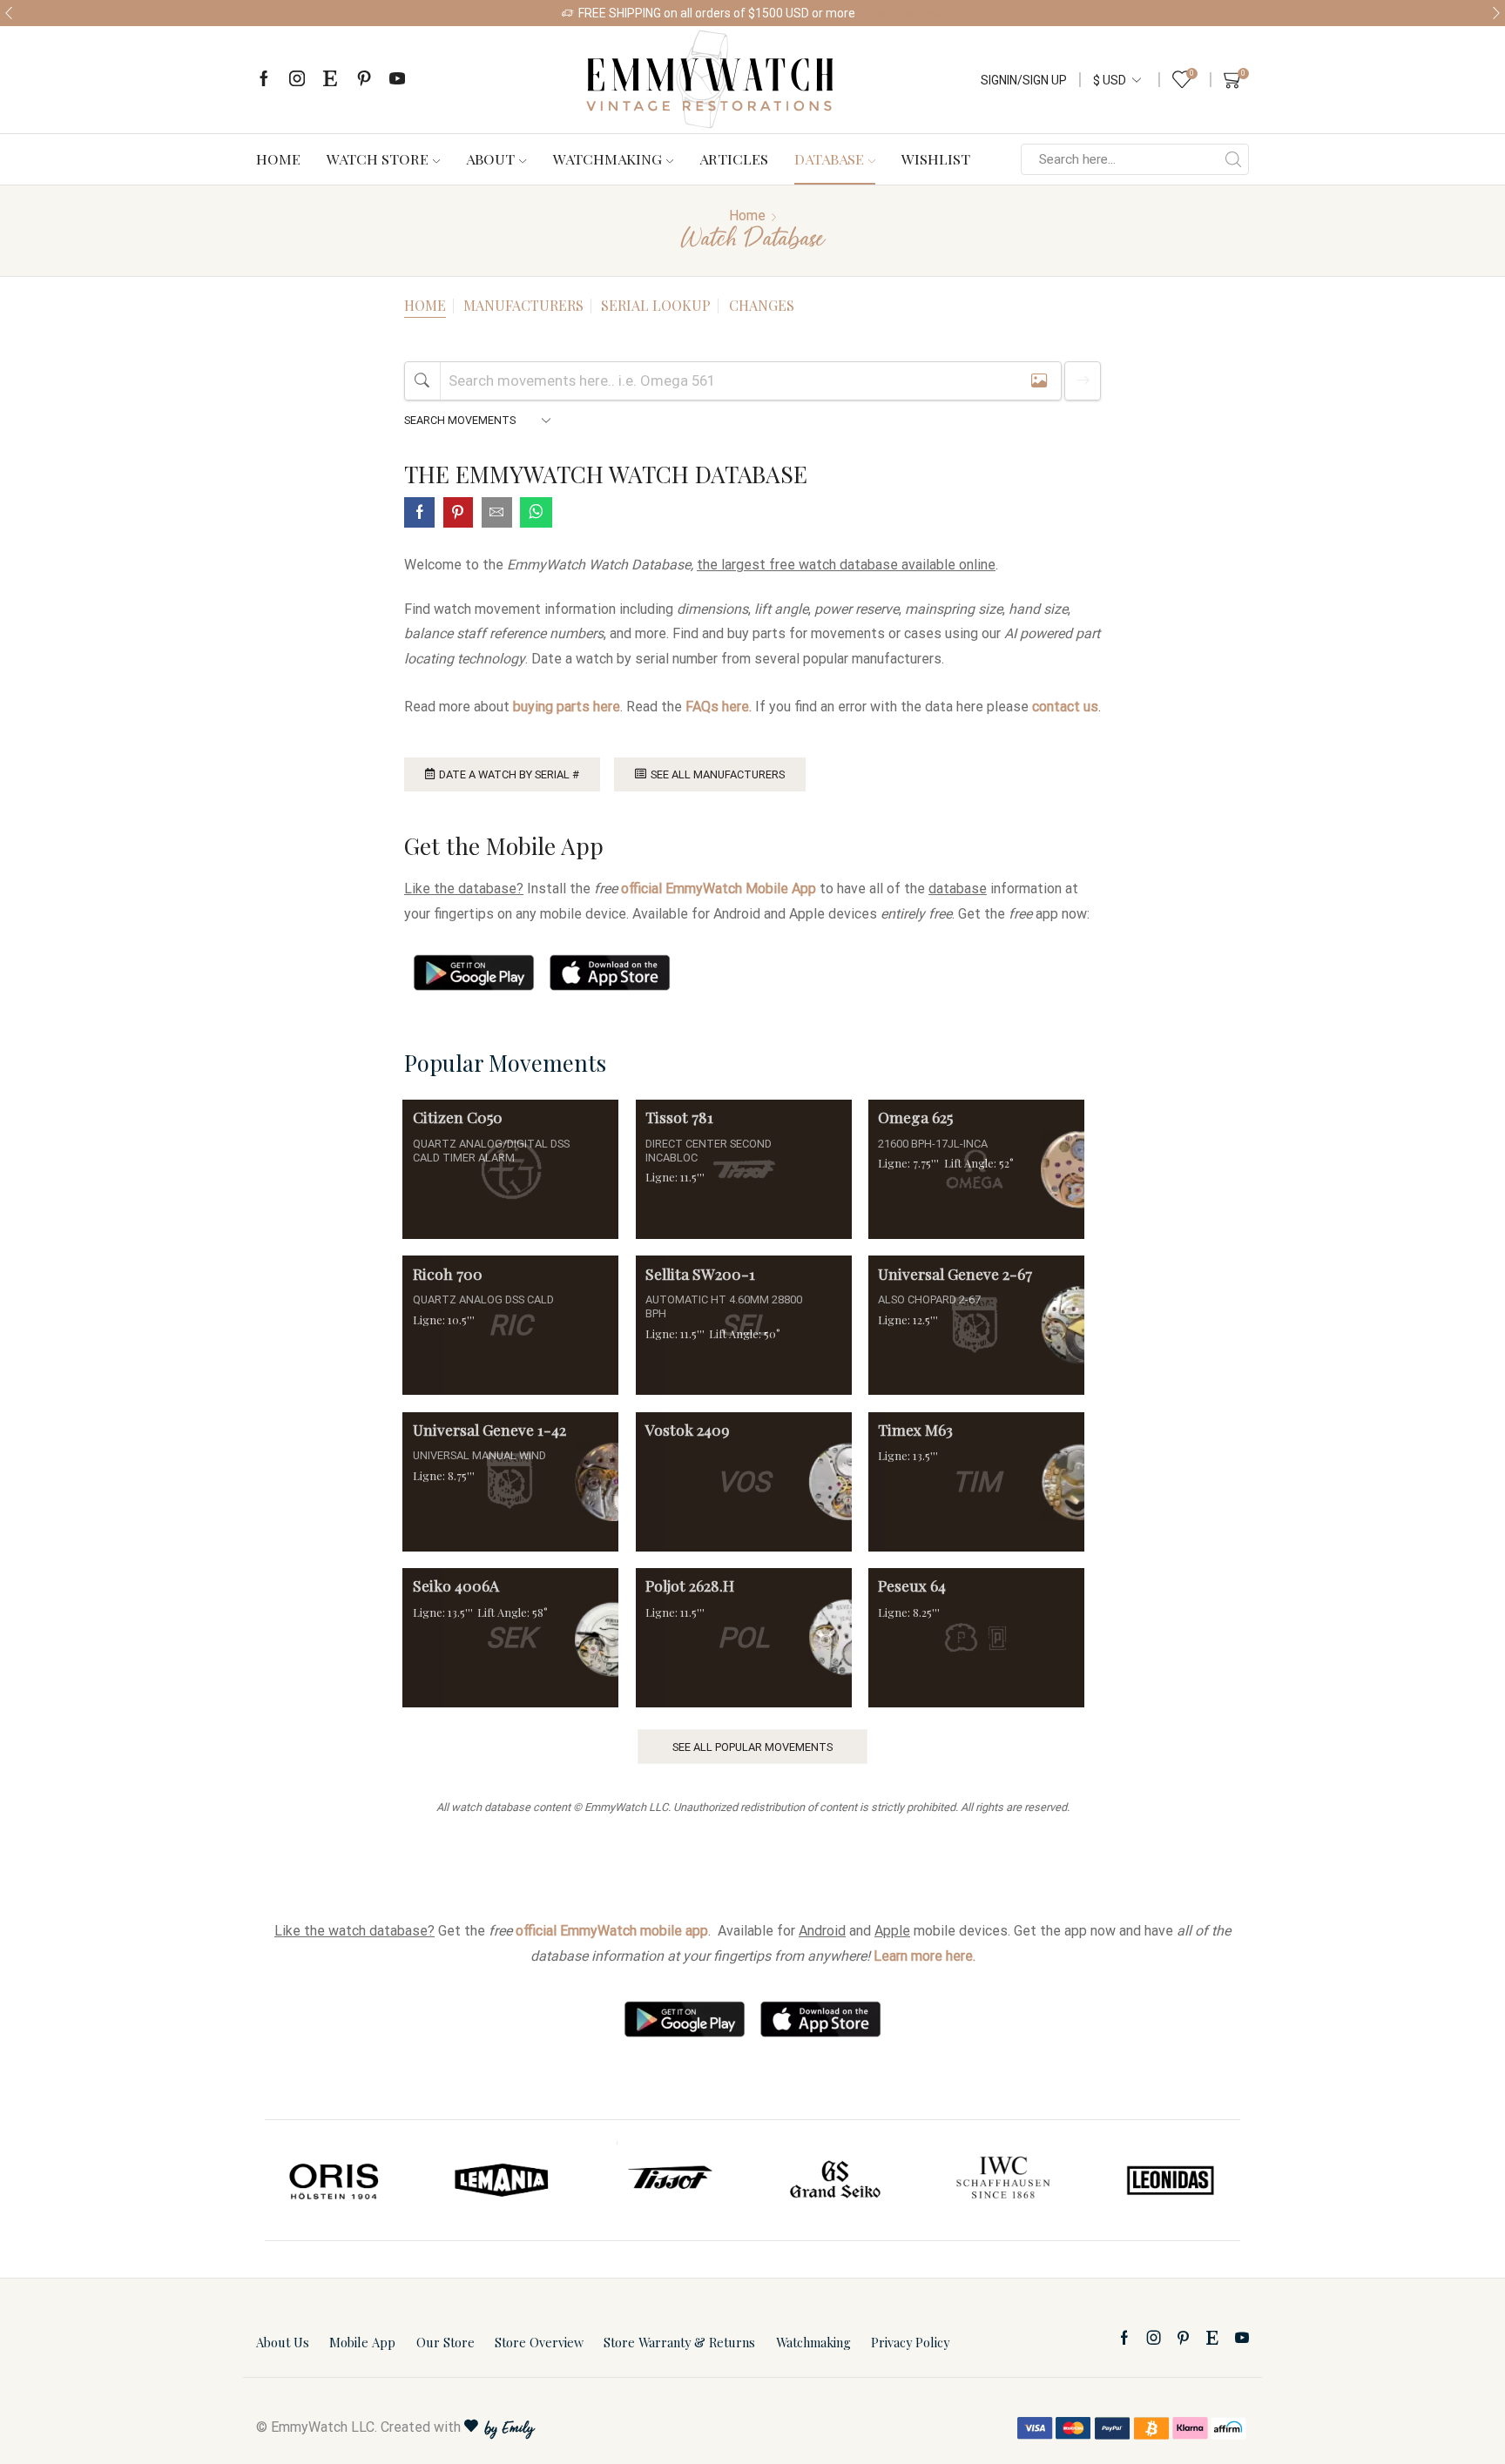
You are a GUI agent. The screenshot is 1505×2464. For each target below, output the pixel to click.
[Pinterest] (364, 80)
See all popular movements (752, 1747)
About (490, 158)
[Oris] (335, 2180)
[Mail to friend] (497, 514)
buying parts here (567, 707)
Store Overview (539, 2342)
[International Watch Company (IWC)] (1003, 2180)
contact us (1065, 707)
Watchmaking (607, 158)
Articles (734, 158)
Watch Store (378, 158)
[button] (9, 13)
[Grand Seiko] (836, 2180)
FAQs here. (719, 707)
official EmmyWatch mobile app (612, 1931)
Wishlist (936, 158)
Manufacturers (523, 305)
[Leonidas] (1170, 2180)
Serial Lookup (656, 305)
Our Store (445, 2342)
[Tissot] (669, 2180)
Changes (762, 305)
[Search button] (1233, 159)
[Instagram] (297, 80)
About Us (283, 2342)
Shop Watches (904, 13)
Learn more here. (925, 1956)
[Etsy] (330, 80)
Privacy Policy (910, 2342)
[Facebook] (264, 80)
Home (278, 158)
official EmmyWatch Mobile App (719, 889)
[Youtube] (397, 80)
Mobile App (362, 2342)
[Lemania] (503, 2180)
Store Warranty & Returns (679, 2342)
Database (829, 158)
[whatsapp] (534, 514)
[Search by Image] (1039, 381)
